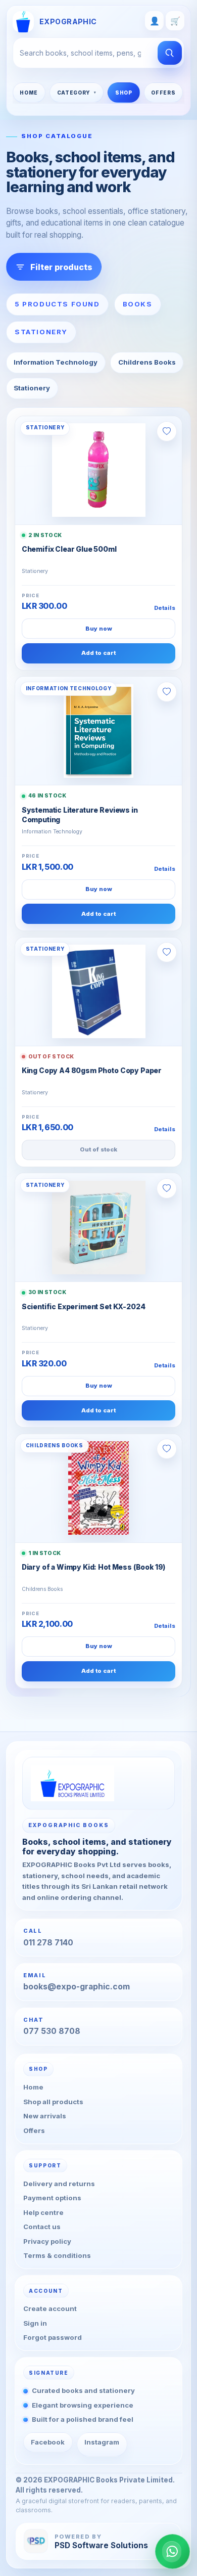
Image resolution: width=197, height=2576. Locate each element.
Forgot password (53, 2337)
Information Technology (56, 362)
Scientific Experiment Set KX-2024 (84, 1307)
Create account (50, 2308)
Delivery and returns (59, 2183)
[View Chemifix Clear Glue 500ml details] (98, 470)
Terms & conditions (57, 2255)
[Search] (170, 53)
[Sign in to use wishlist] (167, 431)
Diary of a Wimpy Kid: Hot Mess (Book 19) (93, 1567)
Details (165, 608)
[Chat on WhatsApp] (173, 2551)
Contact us (42, 2227)
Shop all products (53, 2101)
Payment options (52, 2198)
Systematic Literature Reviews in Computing (80, 815)
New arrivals (45, 2116)
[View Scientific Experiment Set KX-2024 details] (98, 1228)
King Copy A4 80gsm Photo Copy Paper (92, 1071)
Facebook (48, 2442)
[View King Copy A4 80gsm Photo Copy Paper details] (98, 992)
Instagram (102, 2442)
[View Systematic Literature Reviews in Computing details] (98, 731)
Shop (124, 93)
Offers (163, 93)
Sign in (35, 2323)
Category (74, 93)
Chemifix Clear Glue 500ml (69, 549)
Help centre (43, 2212)
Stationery (32, 388)
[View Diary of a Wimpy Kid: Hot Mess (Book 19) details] (98, 1488)
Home (29, 93)
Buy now (99, 629)
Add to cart (98, 653)
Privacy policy (47, 2241)
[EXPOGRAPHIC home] (99, 1783)
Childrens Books (147, 362)
